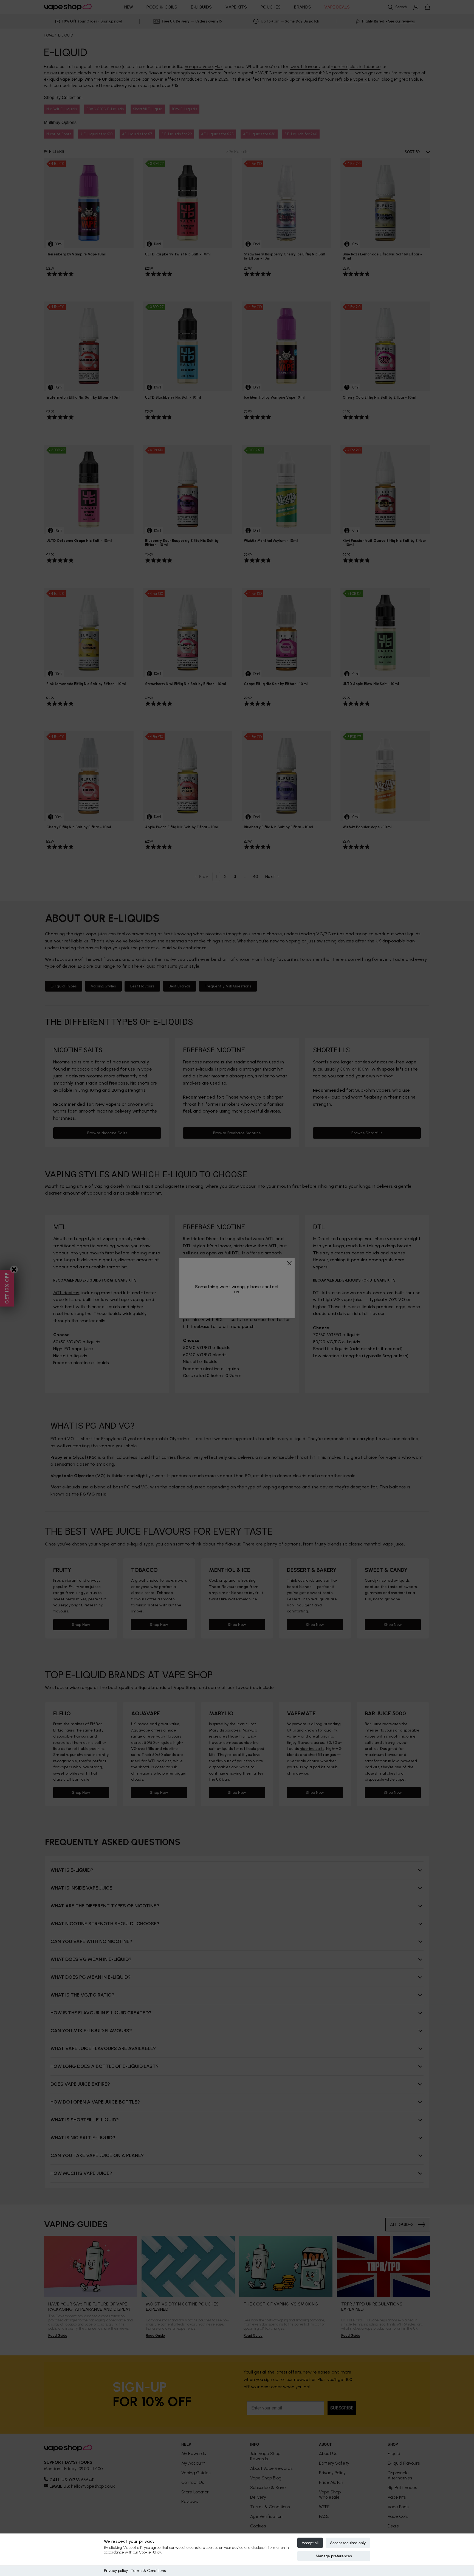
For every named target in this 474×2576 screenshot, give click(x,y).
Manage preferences (334, 2556)
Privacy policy (116, 2571)
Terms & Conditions (148, 2571)
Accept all (310, 2543)
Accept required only (348, 2543)
